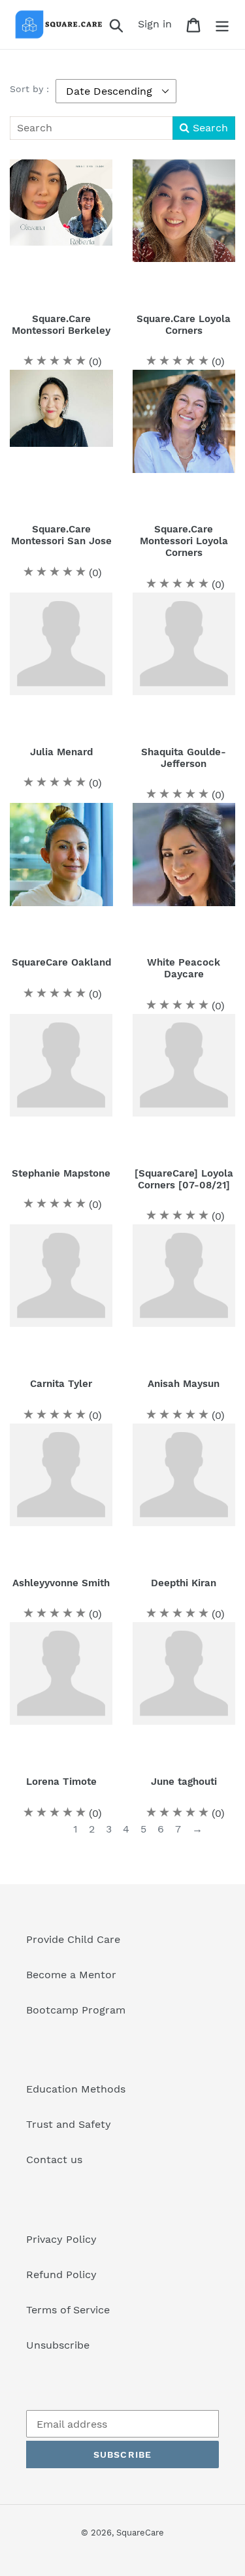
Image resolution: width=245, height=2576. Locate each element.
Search (209, 128)
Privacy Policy (61, 2239)
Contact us (54, 2160)
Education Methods (76, 2089)
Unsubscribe (58, 2345)
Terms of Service (68, 2310)
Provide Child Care (73, 1939)
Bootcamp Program (76, 2010)
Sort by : (29, 89)
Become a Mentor (71, 1975)
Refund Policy (61, 2274)
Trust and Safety (69, 2124)
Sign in (158, 24)
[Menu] (222, 24)
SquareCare (140, 2533)
